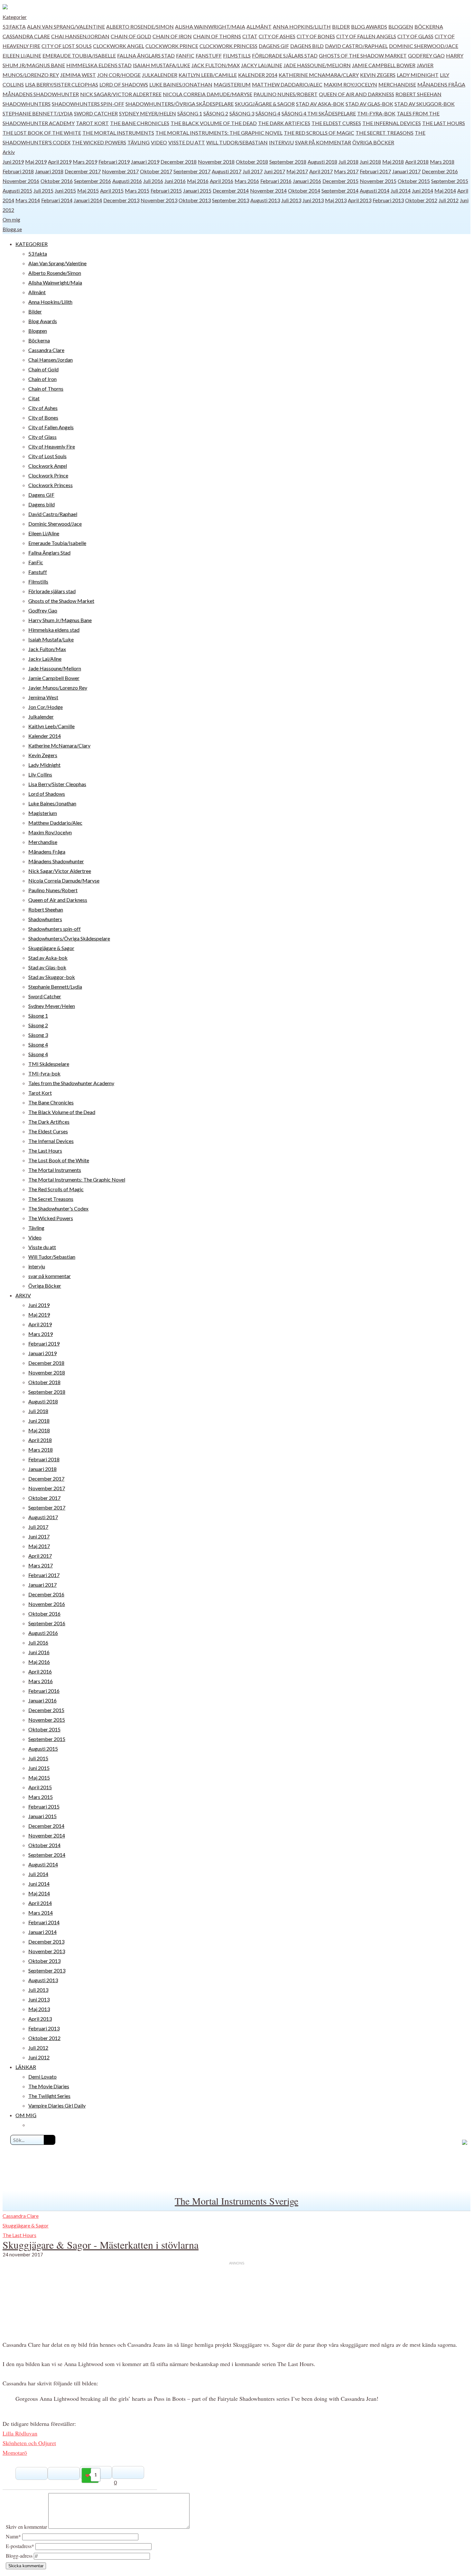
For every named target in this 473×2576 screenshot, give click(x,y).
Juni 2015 (65, 190)
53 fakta (14, 27)
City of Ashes (277, 36)
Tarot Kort (92, 123)
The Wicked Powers (99, 142)
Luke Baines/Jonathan (181, 84)
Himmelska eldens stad (99, 65)
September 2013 (231, 200)
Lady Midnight (418, 75)
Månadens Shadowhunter (41, 94)
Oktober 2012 (421, 200)
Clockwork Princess (228, 46)
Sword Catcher (96, 113)
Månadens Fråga (441, 84)
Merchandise (397, 84)
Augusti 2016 (127, 181)
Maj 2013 (336, 200)
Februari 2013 (388, 200)
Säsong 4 (268, 113)
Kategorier (15, 17)
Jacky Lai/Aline (262, 65)
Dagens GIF (274, 46)
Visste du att (187, 142)
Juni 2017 (274, 171)
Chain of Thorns (217, 36)
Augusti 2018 (322, 162)
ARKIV (23, 1295)
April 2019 (60, 162)
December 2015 (340, 181)
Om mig (11, 219)
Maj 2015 (88, 190)
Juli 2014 (401, 190)
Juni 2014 (422, 190)
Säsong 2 (216, 113)
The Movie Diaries (49, 2086)
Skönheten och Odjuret (29, 2443)
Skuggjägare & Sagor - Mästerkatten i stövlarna (101, 2245)
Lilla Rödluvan (20, 2433)
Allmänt (259, 27)
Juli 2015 (43, 190)
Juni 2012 (39, 2057)
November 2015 (378, 181)
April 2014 (40, 1903)
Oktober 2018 (252, 162)
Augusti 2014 (375, 190)
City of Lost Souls (67, 46)
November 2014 (268, 190)
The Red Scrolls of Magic (319, 133)
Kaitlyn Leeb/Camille (208, 75)
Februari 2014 (57, 200)
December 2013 (121, 200)
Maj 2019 (36, 162)
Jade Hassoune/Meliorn (317, 65)
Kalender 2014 (258, 75)
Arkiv (9, 152)
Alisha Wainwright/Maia (210, 27)
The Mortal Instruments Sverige (236, 2201)
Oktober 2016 (57, 181)
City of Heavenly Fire (52, 446)
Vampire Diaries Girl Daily (57, 2105)
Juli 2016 (153, 181)
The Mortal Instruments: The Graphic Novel (219, 133)
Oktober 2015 (414, 181)
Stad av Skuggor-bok (425, 104)
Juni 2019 (13, 162)
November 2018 (216, 162)
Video (159, 142)
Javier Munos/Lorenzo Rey (58, 688)
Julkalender (160, 75)
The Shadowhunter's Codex (58, 1208)
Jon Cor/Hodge (119, 75)
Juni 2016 (175, 181)
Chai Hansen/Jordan (80, 36)
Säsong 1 (190, 113)
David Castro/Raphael (356, 46)
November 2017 (120, 171)
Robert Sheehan (418, 94)
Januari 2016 (307, 181)
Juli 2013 (291, 200)
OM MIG (26, 2115)
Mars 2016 (247, 181)
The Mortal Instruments (118, 133)
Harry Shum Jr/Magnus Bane (60, 620)
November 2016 (21, 181)
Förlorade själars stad (285, 55)
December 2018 (179, 162)
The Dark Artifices (284, 123)
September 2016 (93, 181)
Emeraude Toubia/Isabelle (79, 55)
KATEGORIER (32, 244)
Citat (250, 36)
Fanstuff (209, 55)
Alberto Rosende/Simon (140, 27)
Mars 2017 (346, 171)
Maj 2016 (198, 181)
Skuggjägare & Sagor (265, 104)
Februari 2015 (166, 190)
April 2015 (112, 190)
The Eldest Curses (336, 123)
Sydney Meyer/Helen (148, 113)
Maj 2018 (393, 162)
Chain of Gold (131, 36)
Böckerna (429, 27)
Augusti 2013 (265, 200)
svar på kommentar (323, 142)
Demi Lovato (42, 2077)
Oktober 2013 (195, 200)
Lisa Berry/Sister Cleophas (62, 84)
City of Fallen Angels (366, 36)
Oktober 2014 (304, 190)
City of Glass (415, 36)
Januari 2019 (145, 162)
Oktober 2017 (156, 171)
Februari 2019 (114, 162)
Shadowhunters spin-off (88, 104)
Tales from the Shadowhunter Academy (71, 1083)
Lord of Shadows (124, 84)
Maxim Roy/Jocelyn (350, 84)
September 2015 (450, 181)
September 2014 (340, 190)
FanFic (185, 55)
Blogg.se (12, 229)
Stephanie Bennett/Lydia (38, 113)
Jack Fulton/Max (216, 65)
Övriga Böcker (373, 142)
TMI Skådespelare (332, 113)
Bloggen (401, 27)
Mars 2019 (85, 162)
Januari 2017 (406, 171)
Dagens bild (307, 46)
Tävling (139, 142)
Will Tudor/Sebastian (237, 142)
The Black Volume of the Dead (214, 123)
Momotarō (15, 2453)
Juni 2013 (313, 200)
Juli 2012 (449, 200)
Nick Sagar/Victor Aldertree (121, 94)
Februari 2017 (375, 171)
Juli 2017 (253, 171)
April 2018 (417, 162)
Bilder (341, 27)
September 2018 (288, 162)
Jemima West (78, 75)
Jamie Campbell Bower (384, 65)
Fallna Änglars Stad (146, 55)
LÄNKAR (26, 2067)
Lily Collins (40, 774)
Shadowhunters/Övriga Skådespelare (180, 104)
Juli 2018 (348, 162)
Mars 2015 (137, 190)
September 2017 (192, 171)
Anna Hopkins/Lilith (302, 27)
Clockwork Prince (172, 46)
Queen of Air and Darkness (357, 94)
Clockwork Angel (119, 46)
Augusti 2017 (227, 171)
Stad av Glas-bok (369, 104)
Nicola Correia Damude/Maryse (208, 94)
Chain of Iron (172, 36)
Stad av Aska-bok (320, 104)
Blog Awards (369, 27)
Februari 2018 (18, 171)
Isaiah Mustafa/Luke (162, 65)
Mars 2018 (442, 162)
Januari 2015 (197, 190)
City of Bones (316, 36)
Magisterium (232, 84)
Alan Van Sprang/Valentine (66, 27)
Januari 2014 (88, 200)
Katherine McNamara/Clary (319, 75)
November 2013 (159, 200)
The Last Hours (444, 123)
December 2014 (231, 190)
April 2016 (222, 181)
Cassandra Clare (26, 36)
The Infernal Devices (392, 123)
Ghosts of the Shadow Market (363, 55)
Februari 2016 (276, 181)
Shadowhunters (27, 104)
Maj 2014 (445, 190)
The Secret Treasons (385, 133)
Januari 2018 (49, 171)
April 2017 (321, 171)
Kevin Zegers (378, 75)
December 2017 (83, 171)
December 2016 (440, 171)
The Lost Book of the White (42, 133)
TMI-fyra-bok (376, 113)
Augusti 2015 (17, 190)
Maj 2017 (297, 171)
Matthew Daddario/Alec (287, 84)
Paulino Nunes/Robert (286, 94)
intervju (281, 142)
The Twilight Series (49, 2096)
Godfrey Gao (426, 55)
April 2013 (360, 200)
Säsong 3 (242, 113)
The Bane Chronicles (140, 123)
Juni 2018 (370, 162)
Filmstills (237, 55)
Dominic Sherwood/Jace (424, 46)
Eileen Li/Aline (22, 55)
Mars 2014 (28, 200)
